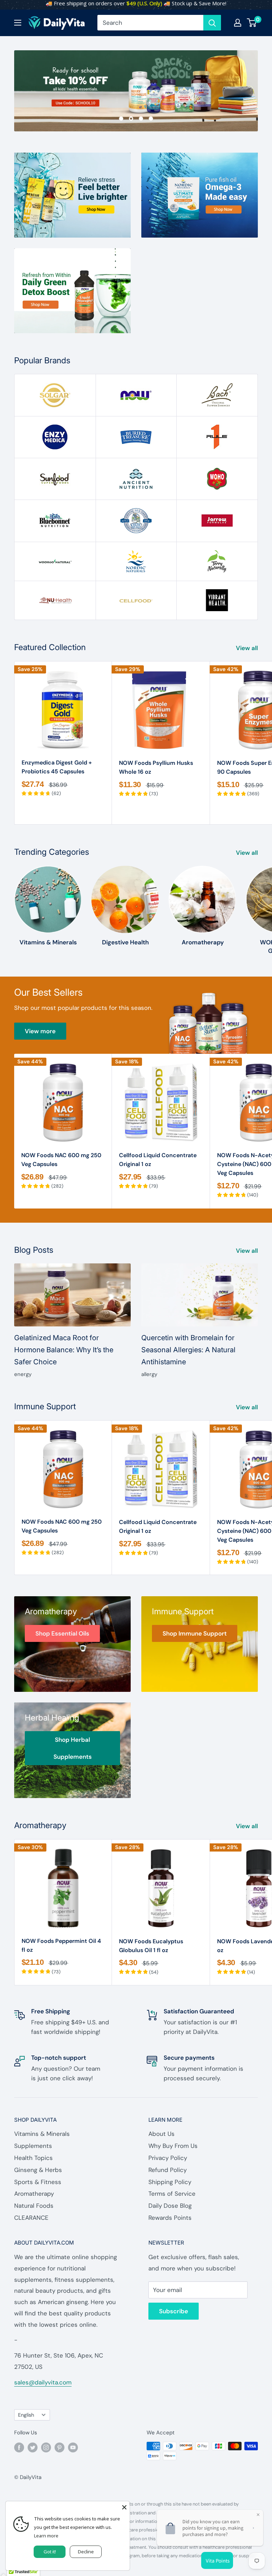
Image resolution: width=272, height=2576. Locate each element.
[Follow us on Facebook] (19, 2447)
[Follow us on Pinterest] (59, 2447)
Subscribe (174, 2311)
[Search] (212, 23)
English (26, 2415)
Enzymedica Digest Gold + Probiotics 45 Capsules (57, 767)
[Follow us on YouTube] (73, 2447)
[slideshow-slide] (136, 91)
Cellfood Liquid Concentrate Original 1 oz (158, 1160)
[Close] (124, 2507)
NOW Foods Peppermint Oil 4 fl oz (61, 1945)
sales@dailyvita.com (43, 2382)
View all (248, 648)
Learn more (46, 2536)
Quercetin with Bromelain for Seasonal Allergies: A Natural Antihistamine (188, 1350)
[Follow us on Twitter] (33, 2447)
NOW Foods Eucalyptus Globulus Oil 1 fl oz (151, 1946)
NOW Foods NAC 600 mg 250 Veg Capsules (61, 1160)
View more (40, 1031)
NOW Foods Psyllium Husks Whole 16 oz (156, 767)
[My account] (238, 23)
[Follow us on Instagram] (46, 2447)
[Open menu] (18, 23)
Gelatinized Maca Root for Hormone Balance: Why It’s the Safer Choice (64, 1350)
